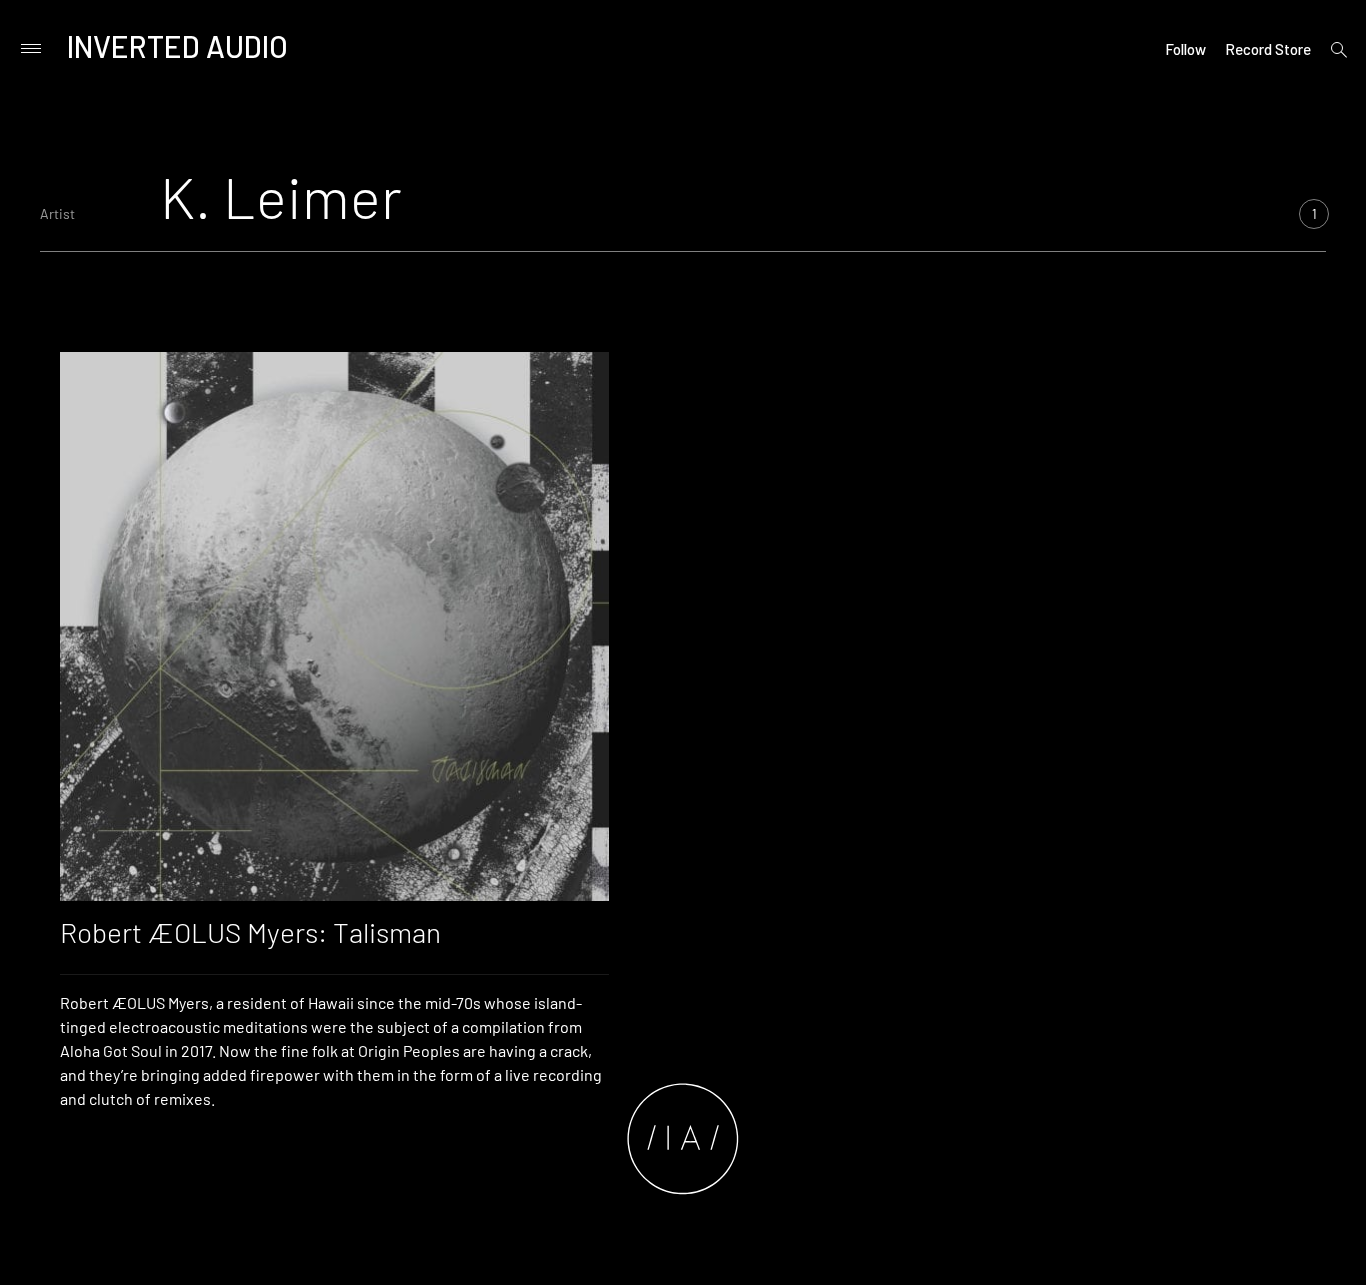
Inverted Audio (177, 46)
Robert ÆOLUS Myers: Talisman (250, 932)
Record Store (1268, 49)
